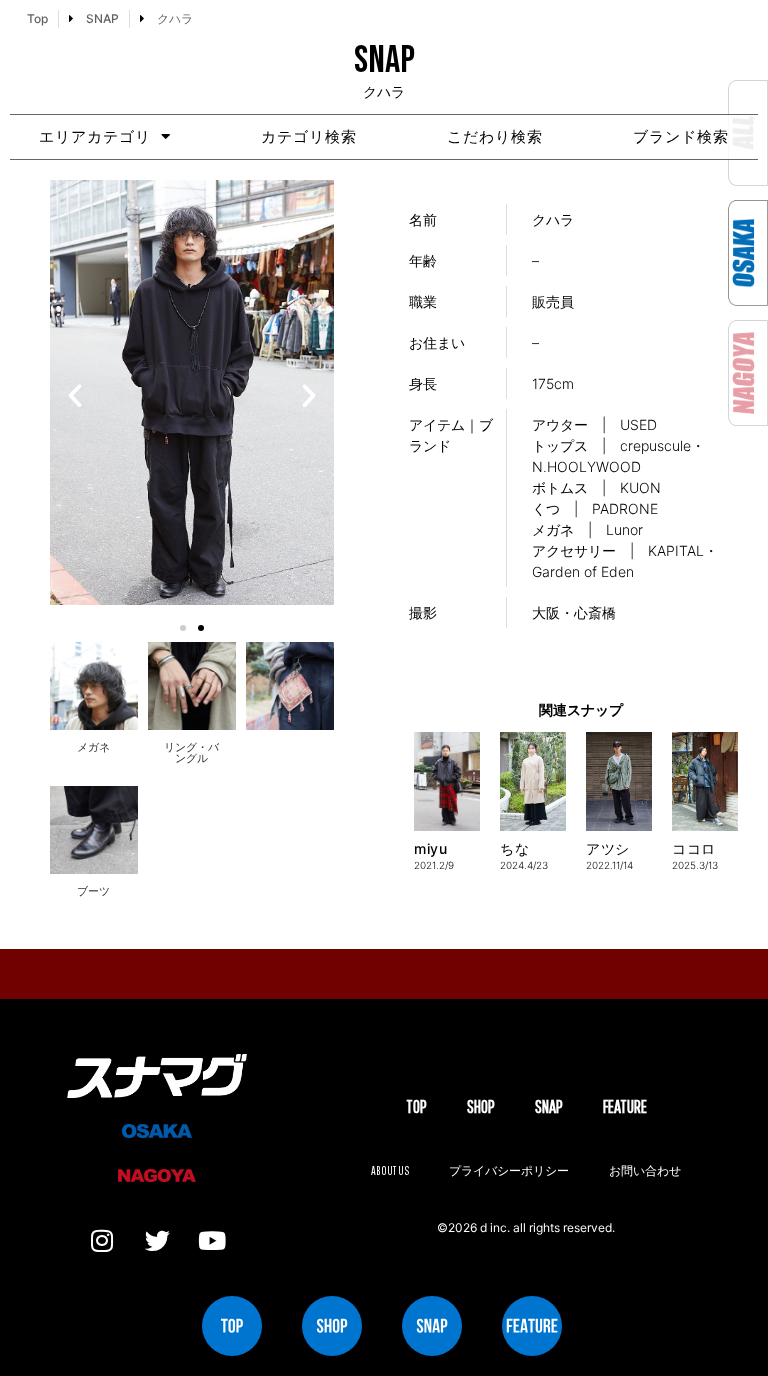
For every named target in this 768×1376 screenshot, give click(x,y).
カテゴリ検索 (309, 136)
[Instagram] (102, 1241)
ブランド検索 (681, 136)
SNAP (549, 1106)
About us (390, 1170)
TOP (416, 1106)
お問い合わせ (645, 1170)
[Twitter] (157, 1241)
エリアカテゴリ (95, 136)
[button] (75, 396)
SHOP (481, 1106)
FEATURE (625, 1106)
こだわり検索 (495, 136)
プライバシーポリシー (509, 1170)
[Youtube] (212, 1241)
